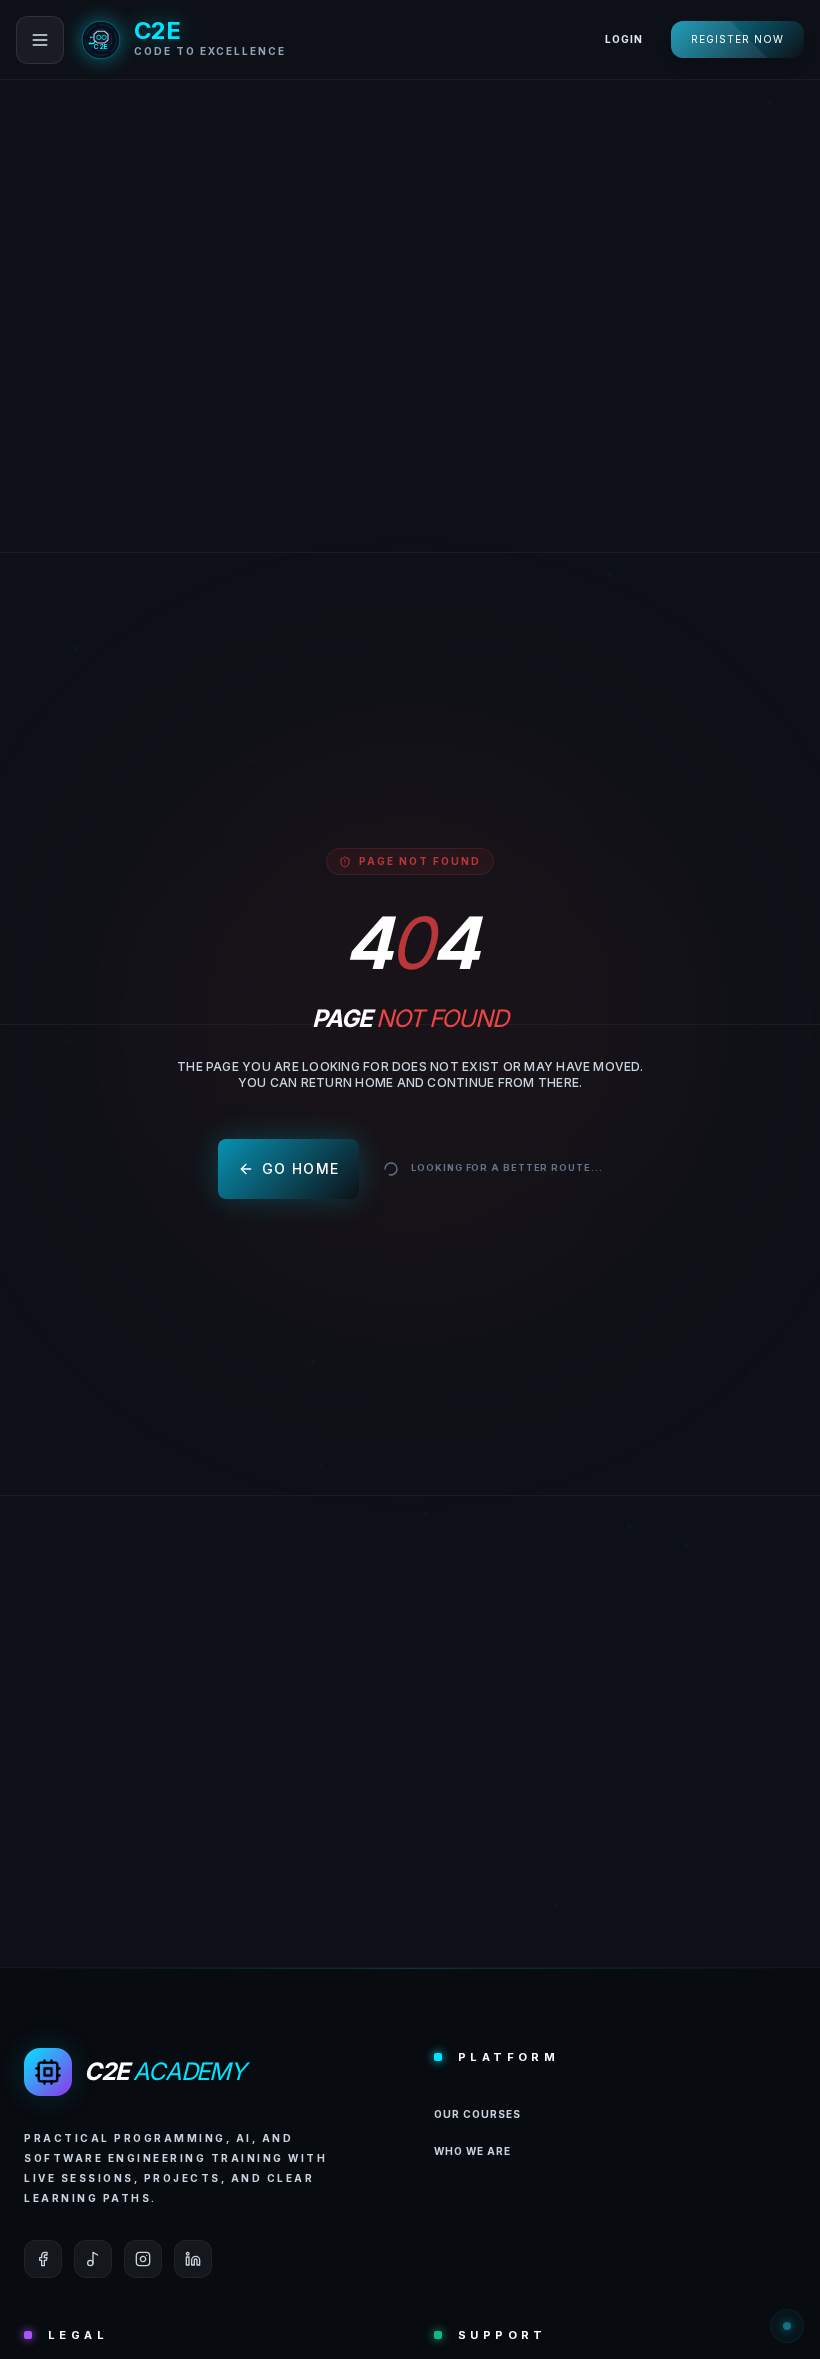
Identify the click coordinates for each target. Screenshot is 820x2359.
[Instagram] (143, 2259)
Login (624, 39)
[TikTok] (93, 2259)
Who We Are (472, 2151)
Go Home (301, 1168)
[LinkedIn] (193, 2259)
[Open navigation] (40, 40)
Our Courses (477, 2114)
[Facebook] (43, 2259)
